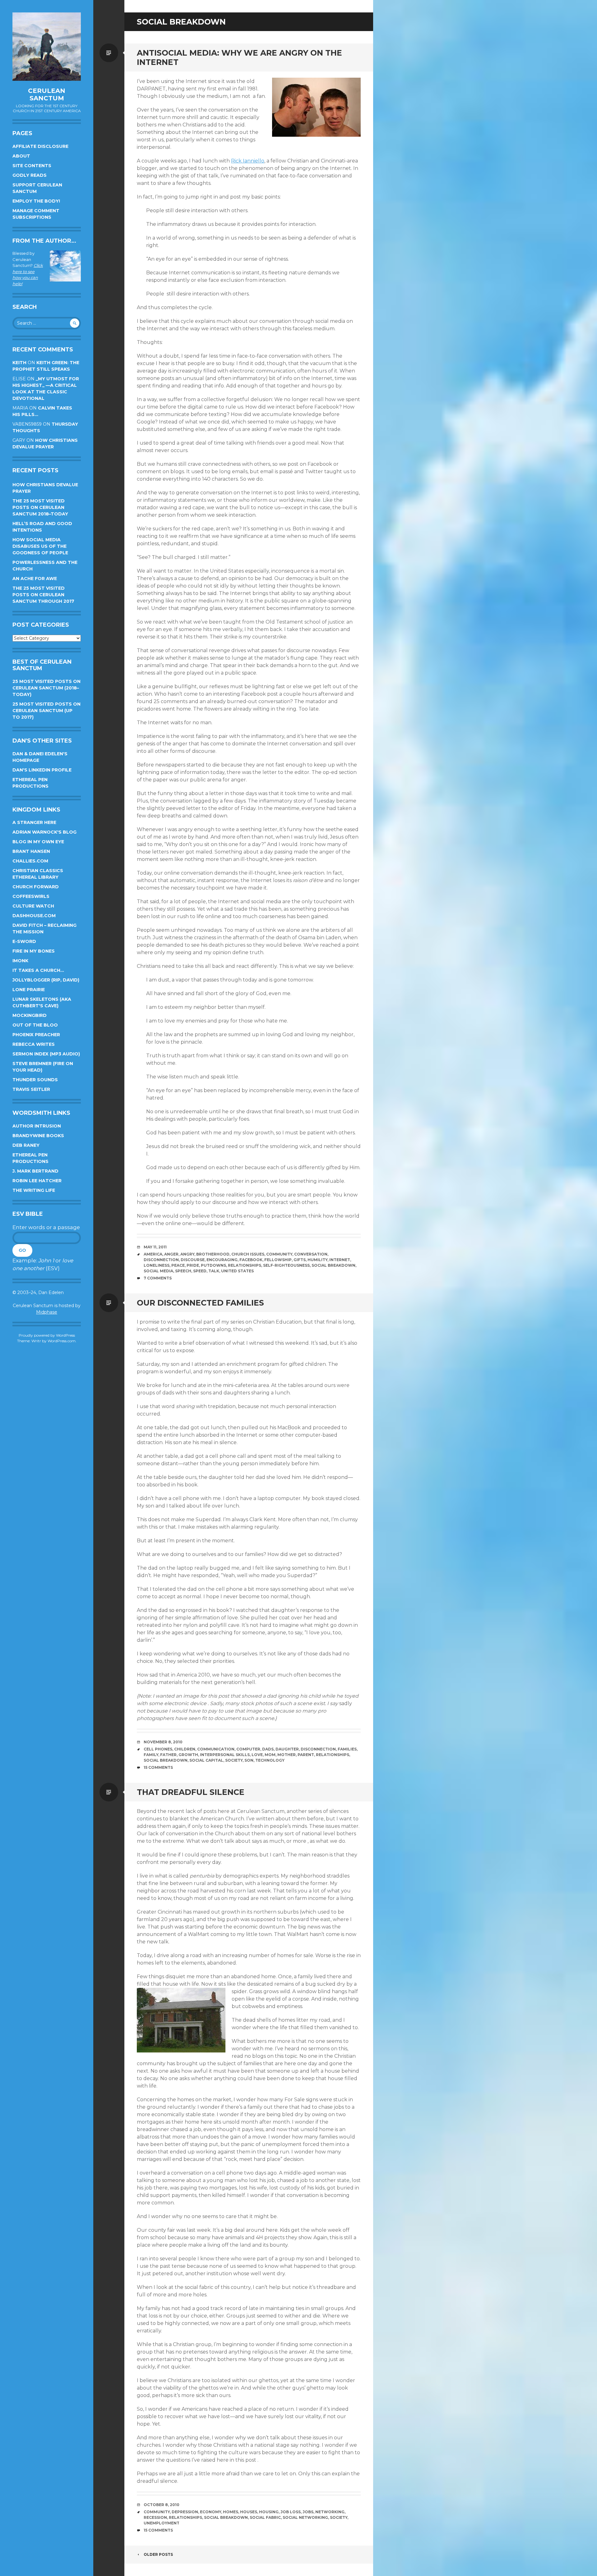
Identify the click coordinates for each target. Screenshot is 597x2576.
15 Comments (158, 1767)
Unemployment (162, 2523)
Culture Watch (33, 906)
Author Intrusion (37, 1126)
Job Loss (291, 2512)
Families (347, 1749)
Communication (216, 1749)
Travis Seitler (31, 1089)
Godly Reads (30, 175)
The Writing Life (34, 1190)
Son (249, 1760)
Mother (287, 1755)
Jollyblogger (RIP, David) (46, 980)
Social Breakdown (333, 1265)
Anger (171, 1254)
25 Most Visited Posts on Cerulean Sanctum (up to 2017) (46, 711)
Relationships (245, 1265)
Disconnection (161, 1260)
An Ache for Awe (35, 579)
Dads (268, 1749)
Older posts (158, 2554)
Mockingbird (30, 1015)
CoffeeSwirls (31, 896)
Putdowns (213, 1265)
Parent (306, 1755)
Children (185, 1749)
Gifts (300, 1260)
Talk (214, 1271)
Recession (155, 2517)
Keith (19, 363)
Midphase (47, 1312)
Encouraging (222, 1260)
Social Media (158, 1271)
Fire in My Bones (34, 951)
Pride (193, 1265)
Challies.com (30, 861)
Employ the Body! (36, 201)
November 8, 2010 (163, 1742)
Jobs (308, 2512)
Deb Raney (26, 1145)
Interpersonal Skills (225, 1755)
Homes (231, 2512)
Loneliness (157, 1265)
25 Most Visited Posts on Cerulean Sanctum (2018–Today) (46, 688)
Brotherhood (213, 1254)
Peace (178, 1265)
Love (257, 1755)
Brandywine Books (38, 1136)
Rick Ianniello (248, 161)
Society (234, 1760)
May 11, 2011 (155, 1247)
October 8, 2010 (162, 2505)
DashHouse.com (34, 916)
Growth (188, 1755)
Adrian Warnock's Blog (44, 832)
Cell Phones (158, 1749)
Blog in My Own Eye (38, 842)
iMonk (20, 961)
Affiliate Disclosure (40, 146)
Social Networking (305, 2517)
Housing (269, 2512)
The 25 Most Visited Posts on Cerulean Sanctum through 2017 (43, 595)
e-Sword (24, 941)
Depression (185, 2512)
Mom (270, 1755)
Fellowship (278, 1260)
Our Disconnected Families (200, 1303)
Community (279, 1254)
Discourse (193, 1260)
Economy (211, 2512)
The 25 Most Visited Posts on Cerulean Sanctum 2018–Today (40, 507)
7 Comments (158, 1278)
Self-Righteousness (286, 1265)
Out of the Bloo (35, 1025)
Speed (200, 1271)
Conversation (311, 1254)
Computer (248, 1749)
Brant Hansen (31, 851)
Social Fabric (265, 2517)
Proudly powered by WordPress (47, 1335)
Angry (187, 1254)
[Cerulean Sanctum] (47, 47)
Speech (183, 1271)
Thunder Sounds (35, 1080)
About (21, 156)
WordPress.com (62, 1341)
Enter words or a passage (46, 1227)
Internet (340, 1260)
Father (168, 1755)
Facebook (251, 1260)
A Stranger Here (34, 822)
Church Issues (248, 1254)
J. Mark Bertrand (35, 1171)
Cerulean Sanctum (47, 94)
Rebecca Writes (34, 1044)
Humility (317, 1260)
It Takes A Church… (38, 970)
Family (151, 1755)
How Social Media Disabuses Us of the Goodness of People (40, 546)
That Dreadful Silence (191, 1792)
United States (237, 1271)
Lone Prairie (29, 990)
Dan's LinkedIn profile (42, 770)
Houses (249, 2512)
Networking (330, 2512)
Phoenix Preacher (36, 1035)
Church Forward (36, 887)
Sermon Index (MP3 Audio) (46, 1054)
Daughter (287, 1749)
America (153, 1254)
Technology (270, 1760)
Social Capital (206, 1760)
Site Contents (32, 166)
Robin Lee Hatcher (37, 1181)
